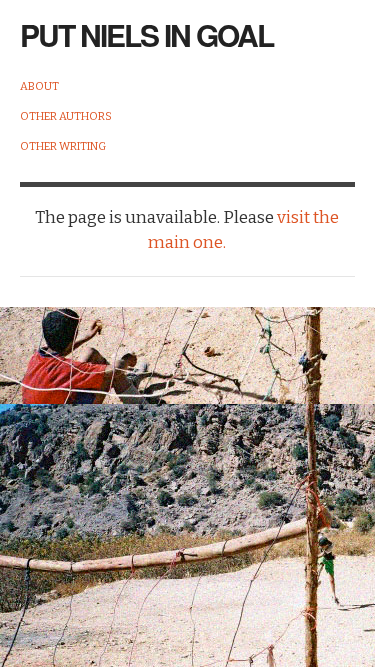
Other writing (63, 146)
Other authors (66, 116)
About (39, 86)
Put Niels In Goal (146, 34)
